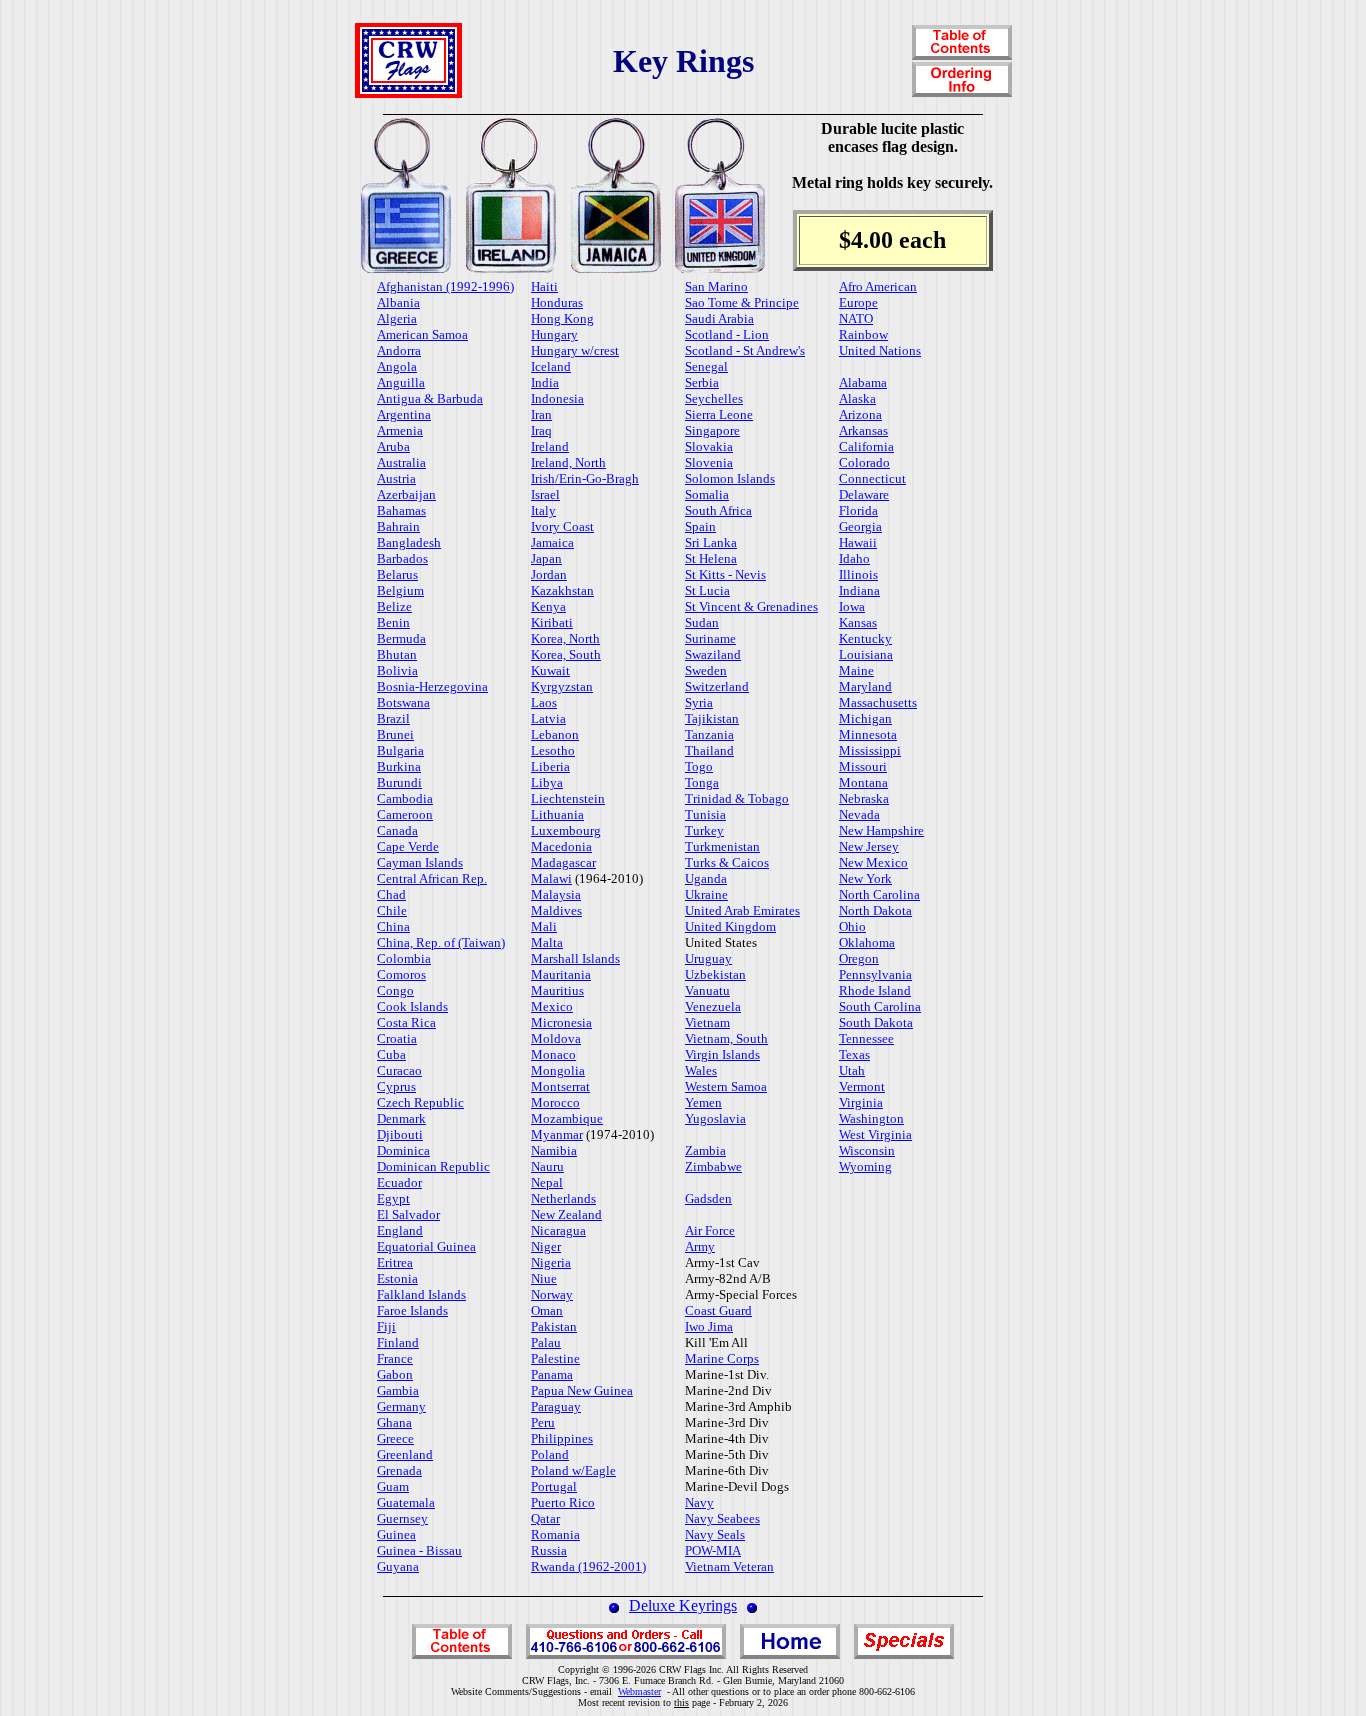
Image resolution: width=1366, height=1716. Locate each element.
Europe (858, 302)
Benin (393, 622)
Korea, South (566, 654)
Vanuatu (707, 990)
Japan (546, 558)
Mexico (552, 1006)
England (400, 1230)
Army (700, 1246)
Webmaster (639, 1691)
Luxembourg (566, 830)
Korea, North (565, 638)
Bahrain (398, 526)
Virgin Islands (722, 1054)
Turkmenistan (722, 846)
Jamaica (552, 542)
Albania (398, 302)
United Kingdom (730, 926)
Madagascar (563, 862)
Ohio (852, 926)
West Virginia (875, 1134)
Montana (863, 782)
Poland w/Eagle (573, 1470)
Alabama (863, 382)
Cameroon (405, 814)
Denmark (401, 1118)
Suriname (710, 638)
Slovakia (709, 446)
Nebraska (864, 798)
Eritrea (395, 1262)
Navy (699, 1502)
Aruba (393, 446)
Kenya (548, 606)
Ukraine (706, 894)
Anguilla (401, 382)
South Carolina (880, 1006)
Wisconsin (867, 1150)
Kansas (858, 622)
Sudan (702, 622)
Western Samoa (726, 1086)
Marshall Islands (575, 958)
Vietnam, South (726, 1038)
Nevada (859, 814)
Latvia (548, 718)
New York (865, 878)
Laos (544, 702)
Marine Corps (722, 1358)
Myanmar (557, 1134)
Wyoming (865, 1166)
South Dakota (876, 1022)
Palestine (555, 1358)
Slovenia (709, 462)
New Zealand (566, 1214)
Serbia (702, 382)
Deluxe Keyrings (683, 1605)
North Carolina (879, 894)
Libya (547, 782)
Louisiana (866, 654)
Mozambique (567, 1118)
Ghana (394, 1422)
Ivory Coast (562, 526)
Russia (549, 1550)
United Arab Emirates (742, 910)
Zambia (705, 1150)
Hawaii (858, 542)
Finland (398, 1342)
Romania (555, 1534)
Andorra (399, 350)
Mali (544, 926)
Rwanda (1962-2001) (588, 1566)
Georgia (860, 526)
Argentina (404, 414)
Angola (397, 366)
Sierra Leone (719, 414)
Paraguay (556, 1406)
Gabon (395, 1374)
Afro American (878, 286)
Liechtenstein (568, 798)
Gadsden (708, 1198)
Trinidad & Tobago (737, 798)
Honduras (557, 302)
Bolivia (397, 670)
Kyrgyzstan (562, 686)
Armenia (400, 430)
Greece (395, 1438)
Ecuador (399, 1182)
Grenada (399, 1470)
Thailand (709, 750)
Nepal (547, 1182)
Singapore (712, 430)
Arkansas (863, 430)
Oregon (859, 958)
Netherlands (563, 1198)
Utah (852, 1070)
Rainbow (863, 334)
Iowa (852, 606)
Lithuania (557, 814)
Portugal (554, 1486)
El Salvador (408, 1214)
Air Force (710, 1230)
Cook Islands (412, 1006)
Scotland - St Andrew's (745, 350)
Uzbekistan (715, 974)
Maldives (556, 910)
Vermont (862, 1086)
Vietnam (707, 1022)
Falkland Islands (421, 1294)
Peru (543, 1422)
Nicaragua (558, 1230)
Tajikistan (712, 718)
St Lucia (707, 590)
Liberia (550, 766)
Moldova (556, 1038)
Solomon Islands (730, 478)
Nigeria (551, 1262)
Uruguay (708, 958)
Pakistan (554, 1326)
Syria (699, 702)
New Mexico (873, 862)
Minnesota (868, 734)
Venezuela (713, 1006)
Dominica (403, 1150)
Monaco (553, 1054)
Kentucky (865, 638)
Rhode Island (875, 990)
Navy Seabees (722, 1518)
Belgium (400, 590)
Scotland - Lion (727, 334)
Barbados (402, 558)
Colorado (864, 462)
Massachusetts (878, 702)
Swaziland (713, 654)
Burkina (399, 766)
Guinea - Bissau (419, 1550)
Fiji (386, 1326)
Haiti (544, 286)
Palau (546, 1342)
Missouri (863, 766)
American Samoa (422, 334)
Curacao (399, 1070)
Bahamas (401, 510)
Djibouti (400, 1134)
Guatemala (406, 1502)
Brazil (393, 718)
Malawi (551, 878)
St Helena (711, 558)
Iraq (541, 430)
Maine (856, 670)
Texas (854, 1054)
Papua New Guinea (582, 1390)
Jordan (549, 574)
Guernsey (402, 1518)
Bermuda (401, 638)
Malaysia (556, 894)
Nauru (547, 1166)
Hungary (554, 334)
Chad (391, 894)
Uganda (706, 878)
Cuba (391, 1054)
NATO (856, 318)
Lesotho (553, 750)
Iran (541, 414)
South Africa (718, 510)
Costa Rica (406, 1022)
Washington (871, 1118)
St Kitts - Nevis (725, 574)
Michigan (865, 718)
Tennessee (866, 1038)
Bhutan (397, 654)
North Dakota (875, 910)
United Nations (880, 350)
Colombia (404, 958)
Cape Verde (408, 846)
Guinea (396, 1534)
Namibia (554, 1150)
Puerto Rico (563, 1502)
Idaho (854, 558)
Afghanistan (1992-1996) (445, 286)
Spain (700, 526)
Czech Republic (420, 1102)
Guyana (398, 1566)
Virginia (861, 1102)
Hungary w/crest (575, 350)
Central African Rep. (432, 878)
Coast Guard (718, 1310)
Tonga (702, 782)
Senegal (706, 366)
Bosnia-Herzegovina (432, 686)
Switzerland (717, 686)
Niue (544, 1278)
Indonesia (557, 398)
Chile (392, 910)
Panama (552, 1374)
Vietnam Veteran (729, 1566)
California (866, 446)
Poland (550, 1454)
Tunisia (705, 814)
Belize (394, 606)
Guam (393, 1486)
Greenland (405, 1454)
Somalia (707, 494)
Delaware (864, 494)
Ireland (550, 446)
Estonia (397, 1278)
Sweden (706, 670)
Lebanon (555, 734)
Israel (545, 494)
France (395, 1358)
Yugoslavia (715, 1118)
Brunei (395, 734)
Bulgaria (400, 750)
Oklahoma (867, 942)
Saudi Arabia (719, 318)
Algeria (397, 318)
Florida (858, 510)
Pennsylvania (875, 974)
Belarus (397, 574)
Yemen (703, 1102)
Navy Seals (715, 1534)
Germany (401, 1406)
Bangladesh (409, 542)
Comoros (401, 974)
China (393, 926)
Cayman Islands (420, 862)
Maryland (865, 686)
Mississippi (870, 750)
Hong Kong (562, 318)
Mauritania (561, 974)
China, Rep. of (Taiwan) (441, 942)
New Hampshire (881, 830)
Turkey (704, 830)
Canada (397, 830)
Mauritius (557, 990)
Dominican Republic (433, 1166)
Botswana (403, 702)
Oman (547, 1310)
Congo (395, 990)
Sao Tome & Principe (742, 302)
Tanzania (709, 734)
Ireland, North (568, 462)
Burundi (399, 782)
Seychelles (714, 398)
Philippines (562, 1438)
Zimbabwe (713, 1166)
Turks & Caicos (727, 862)
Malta (547, 942)
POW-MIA (713, 1550)
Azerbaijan (406, 494)
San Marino (716, 286)
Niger (546, 1246)
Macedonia (561, 846)
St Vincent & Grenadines (751, 606)
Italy (543, 510)
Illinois (858, 574)
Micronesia (561, 1022)
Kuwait (550, 670)
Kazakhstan (562, 590)
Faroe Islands (412, 1310)
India (545, 382)
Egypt (393, 1198)
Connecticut (872, 478)
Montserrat (560, 1086)
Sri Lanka (711, 542)
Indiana (859, 590)
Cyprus (396, 1086)
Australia (401, 462)
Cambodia (405, 798)
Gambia (398, 1390)
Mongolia (558, 1070)
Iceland (551, 366)
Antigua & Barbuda (430, 398)
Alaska (857, 398)
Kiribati (552, 622)
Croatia (397, 1038)
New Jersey (869, 846)
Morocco (555, 1102)
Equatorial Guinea (426, 1246)
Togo (699, 766)
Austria (396, 478)
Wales (701, 1070)
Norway (552, 1294)
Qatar (545, 1518)
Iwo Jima (709, 1326)
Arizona (860, 414)
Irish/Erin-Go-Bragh (585, 478)
